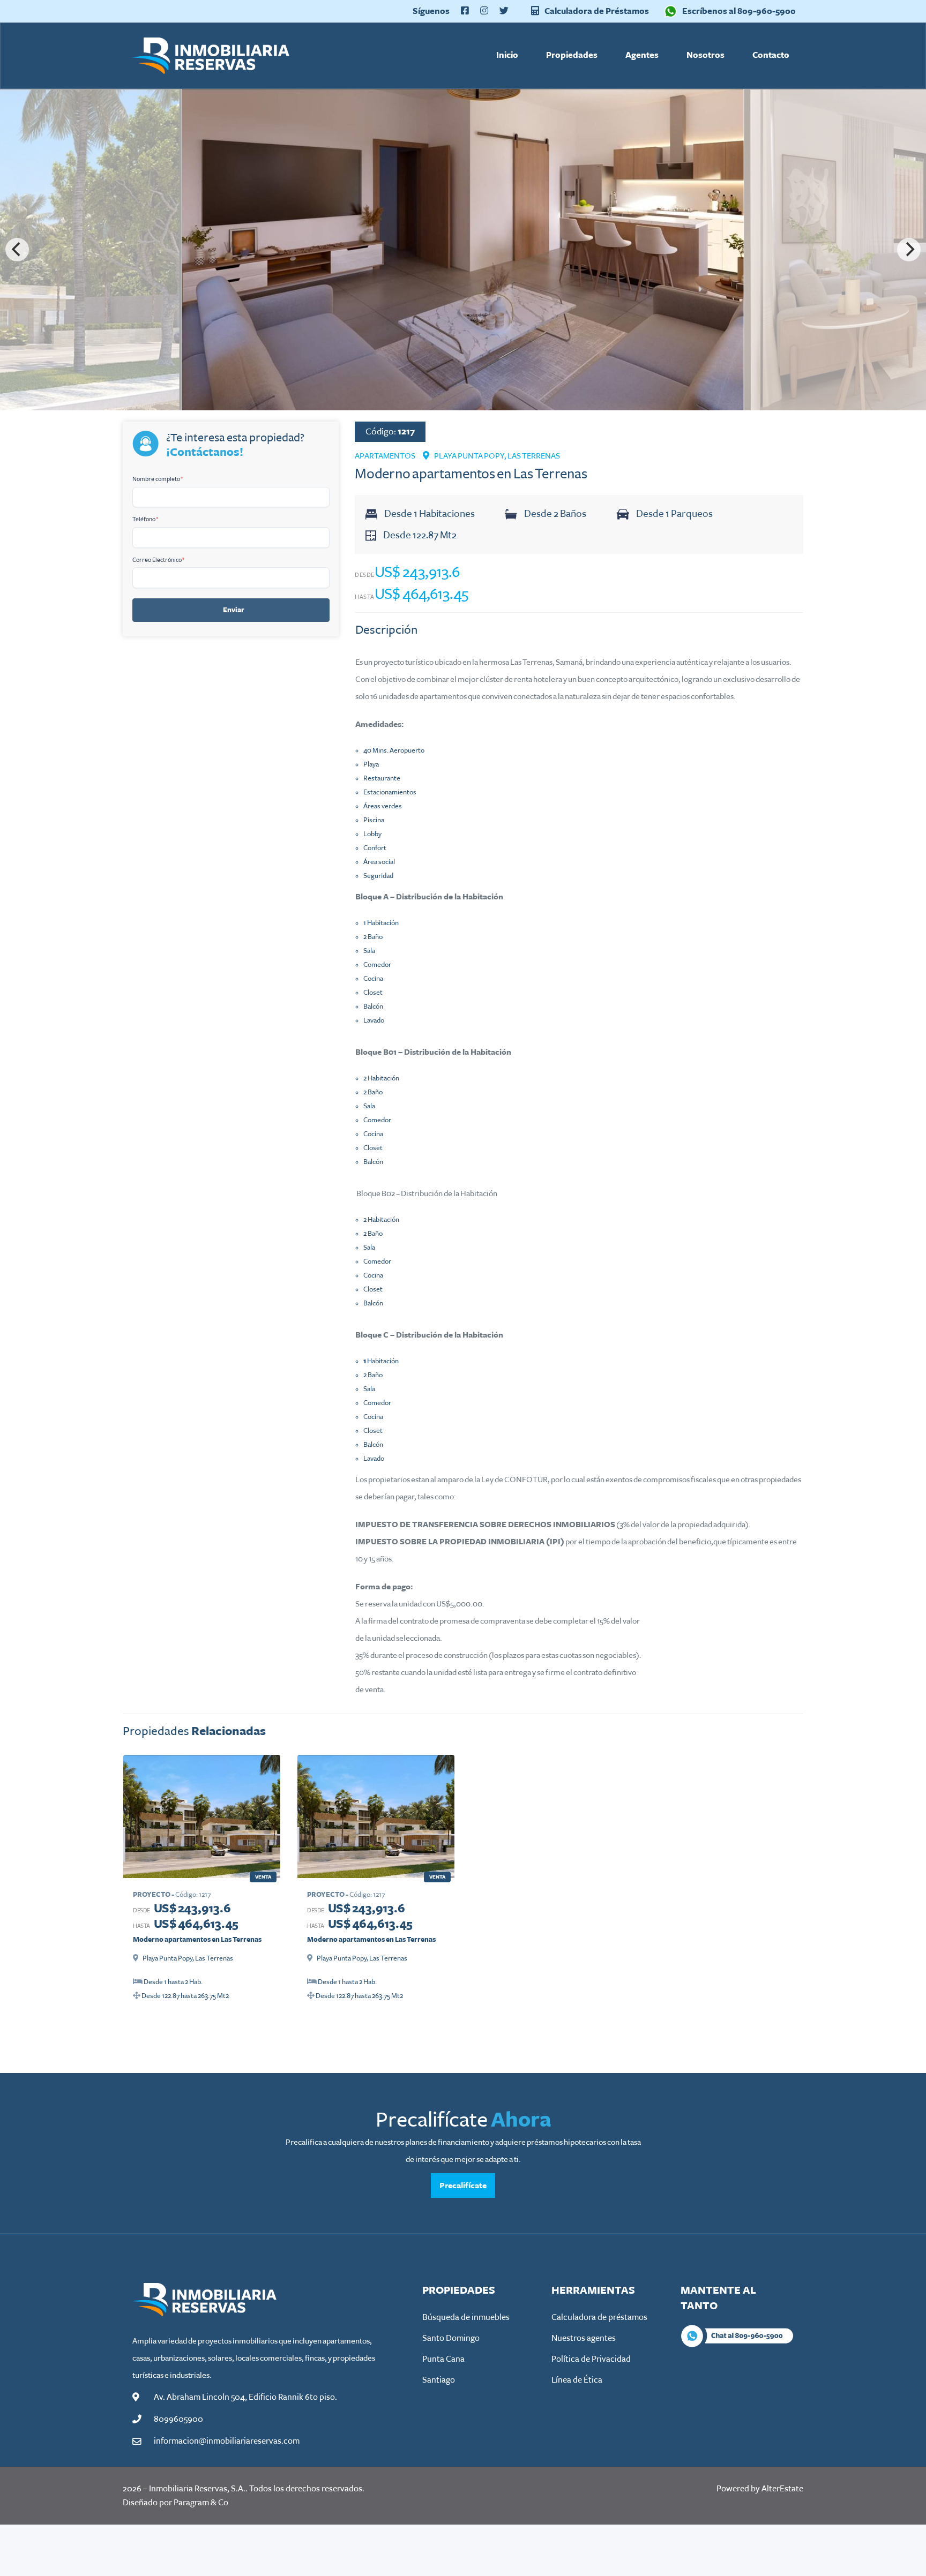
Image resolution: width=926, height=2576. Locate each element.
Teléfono (145, 519)
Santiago (439, 2380)
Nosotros (705, 55)
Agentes (642, 55)
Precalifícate (463, 2186)
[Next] (909, 250)
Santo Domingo (451, 2338)
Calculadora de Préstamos (596, 11)
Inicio (507, 55)
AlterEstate (782, 2489)
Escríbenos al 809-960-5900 (739, 11)
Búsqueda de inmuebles (466, 2317)
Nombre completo (158, 479)
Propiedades (572, 55)
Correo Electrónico (159, 560)
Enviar (234, 610)
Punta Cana (443, 2359)
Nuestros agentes (584, 2338)
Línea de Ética (577, 2380)
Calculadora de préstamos (599, 2317)
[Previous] (17, 250)
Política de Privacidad (591, 2359)
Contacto (771, 55)
